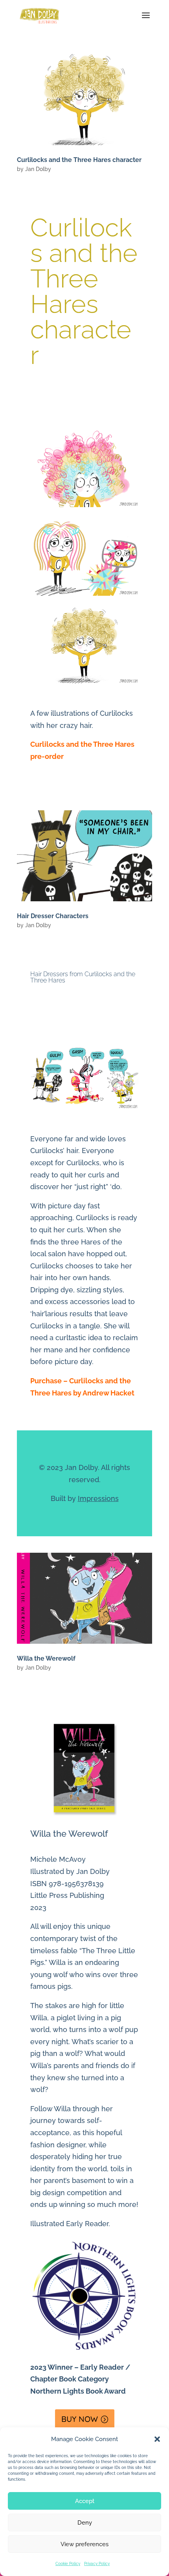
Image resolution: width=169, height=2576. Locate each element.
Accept (85, 2501)
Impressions (98, 1498)
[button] (157, 2439)
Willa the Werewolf (46, 1658)
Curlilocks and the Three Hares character (79, 160)
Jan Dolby (38, 169)
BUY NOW (80, 2419)
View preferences (84, 2544)
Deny (85, 2523)
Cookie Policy (68, 2564)
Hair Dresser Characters (53, 916)
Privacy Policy (97, 2564)
